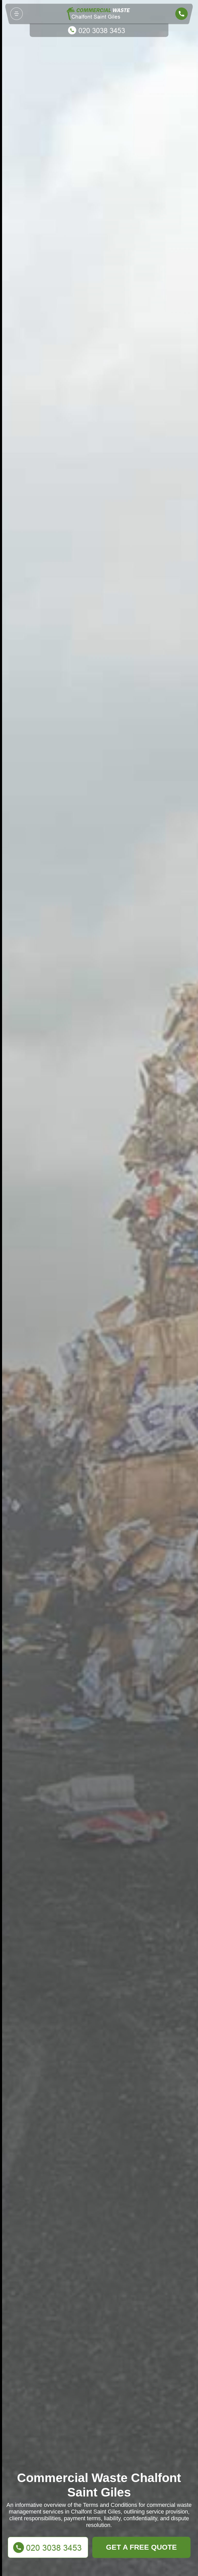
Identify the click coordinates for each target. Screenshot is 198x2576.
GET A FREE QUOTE (141, 2547)
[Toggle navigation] (16, 14)
